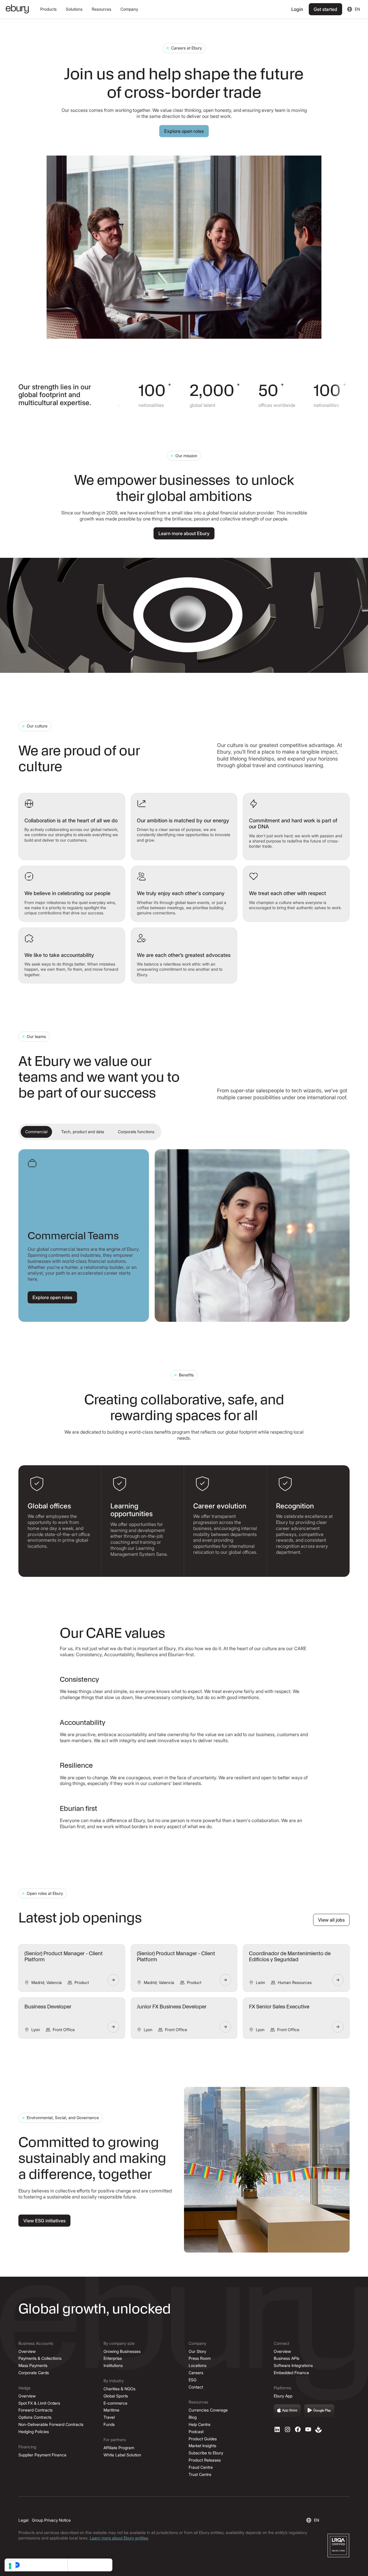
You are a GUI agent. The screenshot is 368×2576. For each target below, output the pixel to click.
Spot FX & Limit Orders (39, 2403)
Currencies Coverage (208, 2410)
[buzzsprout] (319, 2429)
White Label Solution (122, 2455)
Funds (109, 2424)
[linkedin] (277, 2429)
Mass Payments (33, 2365)
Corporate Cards (34, 2373)
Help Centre (200, 2424)
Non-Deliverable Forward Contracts (51, 2424)
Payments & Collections (40, 2358)
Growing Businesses (122, 2351)
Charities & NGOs (119, 2389)
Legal (23, 2520)
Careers (196, 2373)
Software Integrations (293, 2365)
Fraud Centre (201, 2467)
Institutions (113, 2365)
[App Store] (287, 2411)
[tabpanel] (184, 1236)
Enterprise (113, 2358)
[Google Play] (319, 2411)
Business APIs (286, 2358)
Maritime (111, 2410)
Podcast (196, 2432)
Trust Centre (200, 2474)
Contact (196, 2387)
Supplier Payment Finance (42, 2455)
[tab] (36, 1132)
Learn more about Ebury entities (119, 2538)
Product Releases (205, 2460)
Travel (109, 2417)
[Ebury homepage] (17, 9)
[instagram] (287, 2429)
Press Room (200, 2358)
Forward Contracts (36, 2410)
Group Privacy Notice (51, 2520)
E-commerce (115, 2403)
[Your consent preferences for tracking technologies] (10, 2566)
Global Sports (116, 2396)
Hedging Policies (34, 2432)
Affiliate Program (119, 2448)
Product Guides (203, 2439)
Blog (193, 2417)
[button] (48, 9)
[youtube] (308, 2429)
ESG (192, 2380)
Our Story (197, 2351)
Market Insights (202, 2446)
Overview (27, 2351)
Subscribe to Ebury (206, 2453)
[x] (298, 2429)
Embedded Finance (291, 2373)
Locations (198, 2365)
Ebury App (283, 2396)
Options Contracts (35, 2417)
